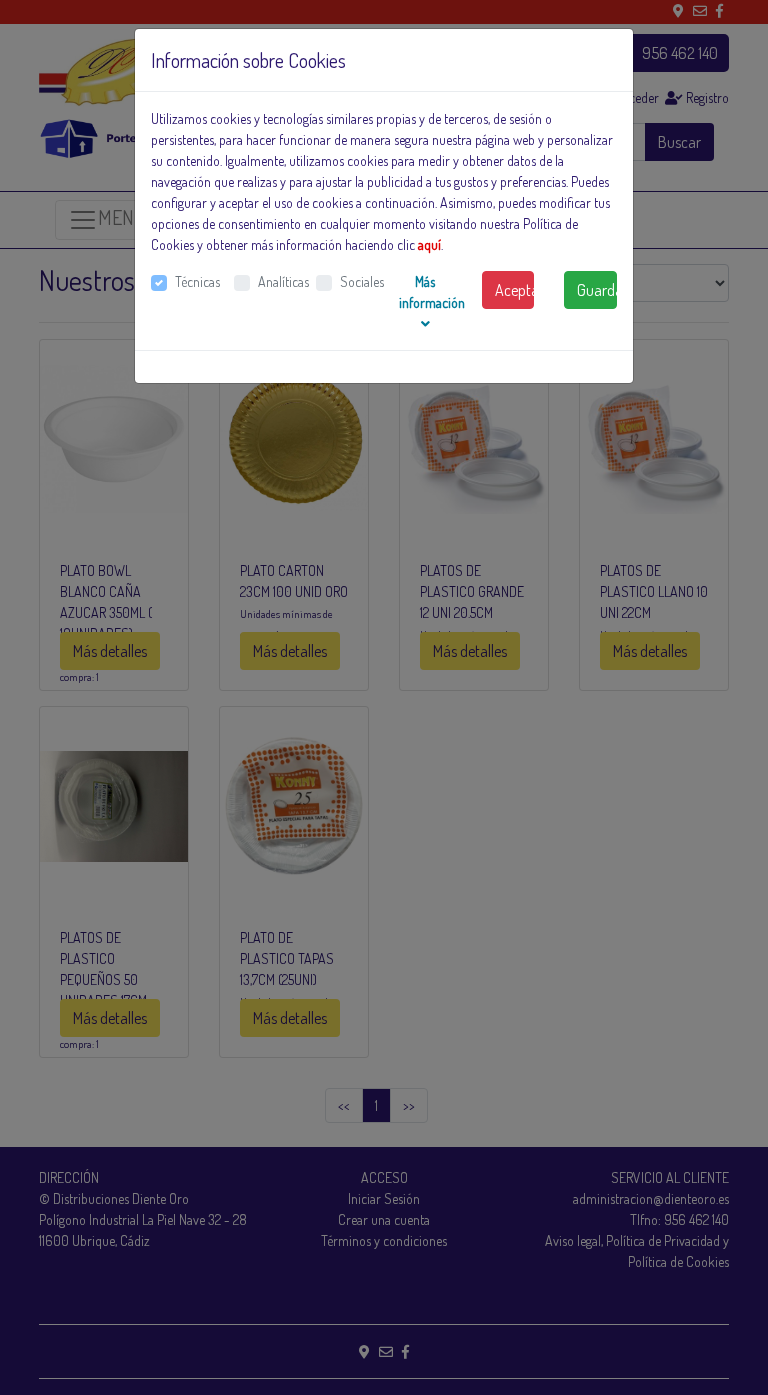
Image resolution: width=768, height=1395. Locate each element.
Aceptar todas (515, 290)
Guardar (597, 290)
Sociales (362, 281)
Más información (432, 292)
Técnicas (197, 281)
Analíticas (283, 281)
